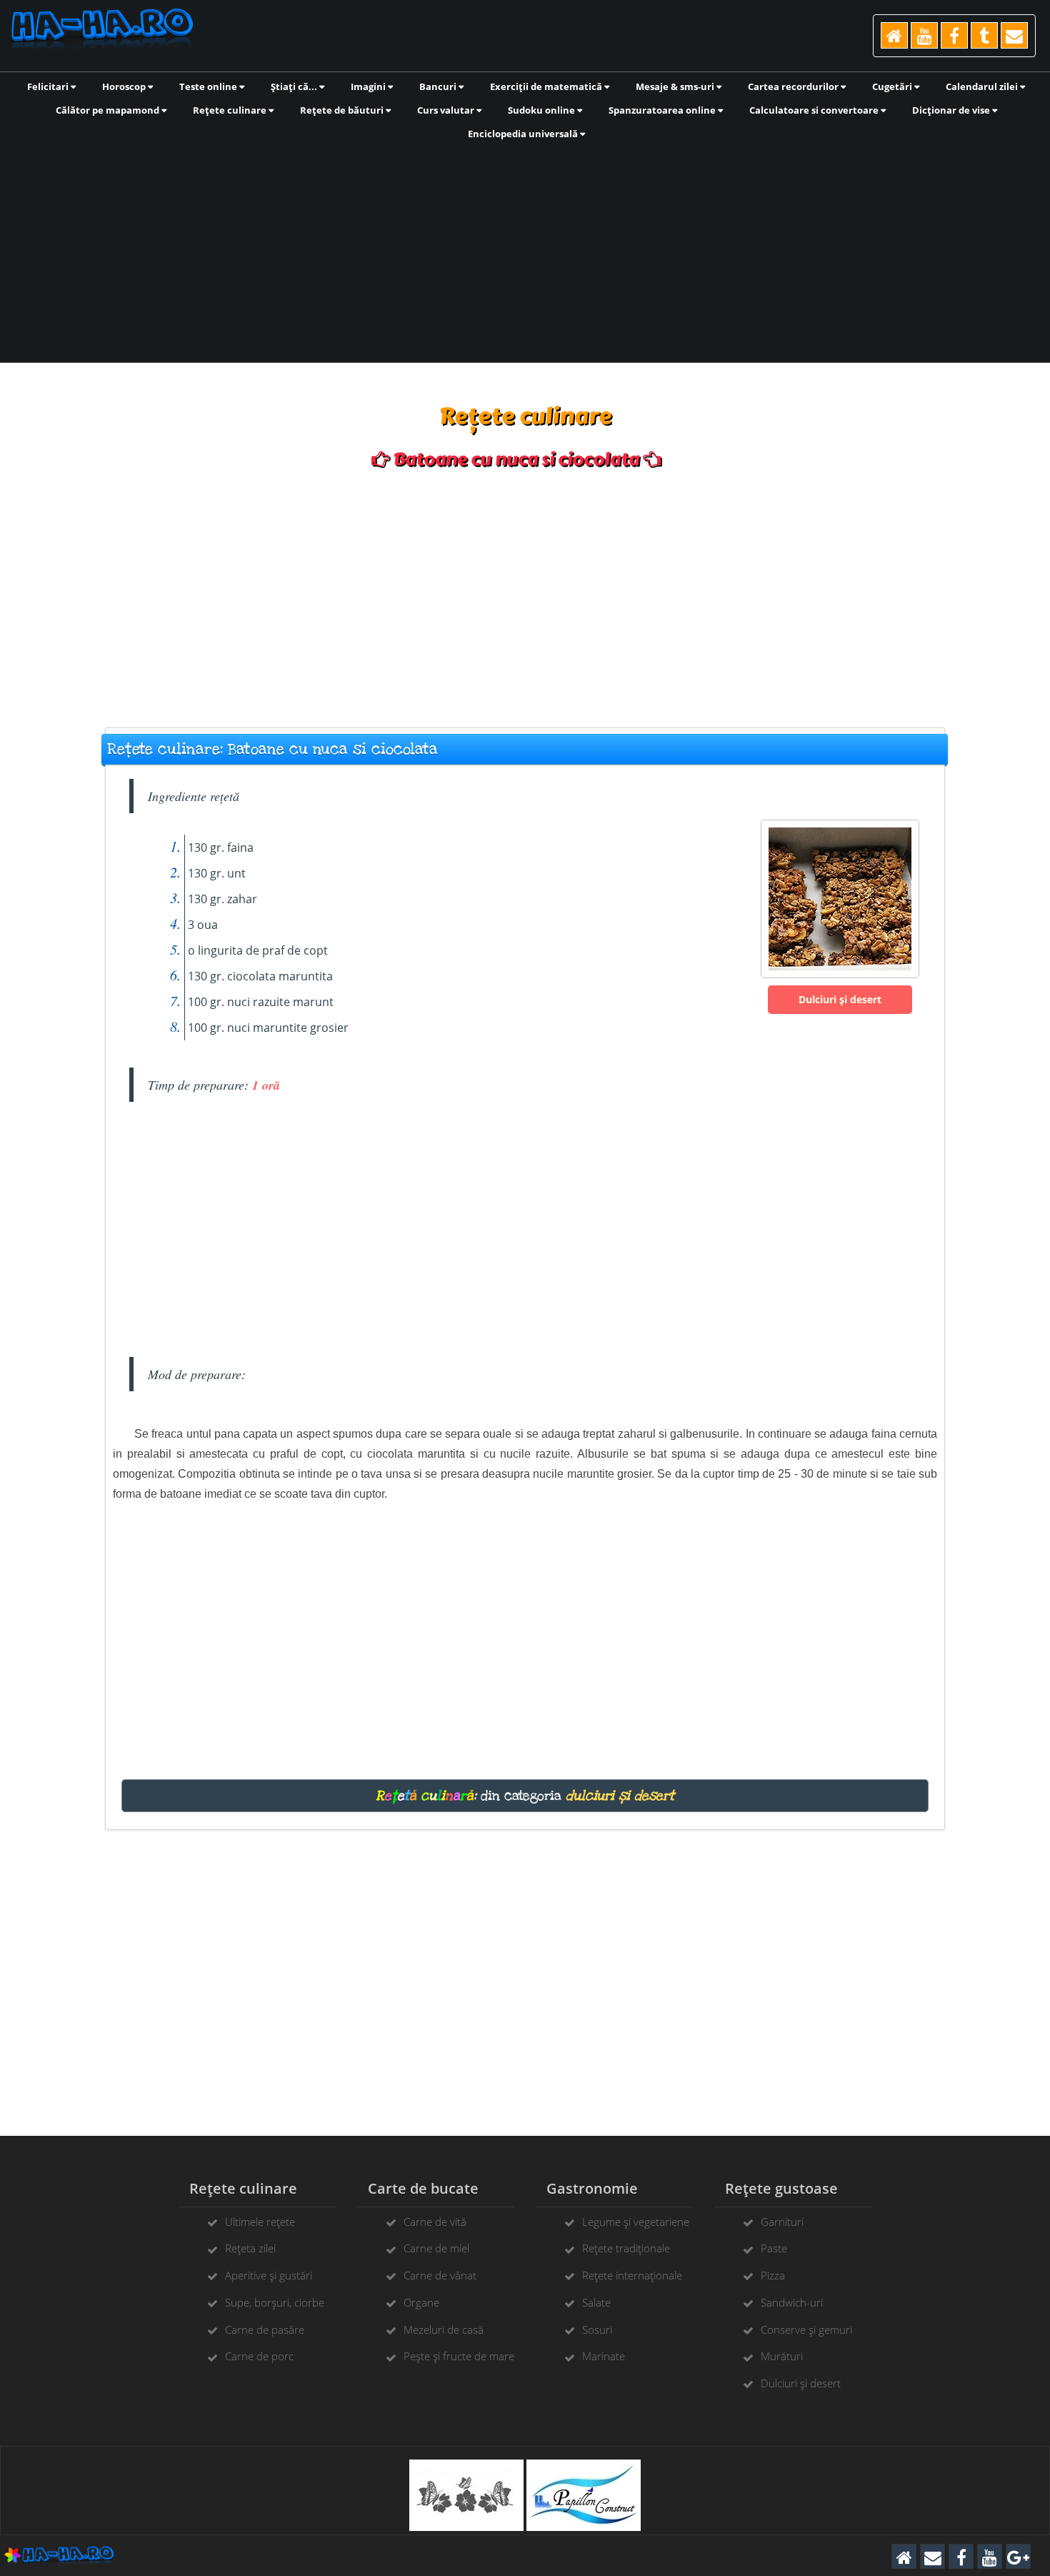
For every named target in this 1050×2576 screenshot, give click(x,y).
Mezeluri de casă (444, 2329)
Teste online (209, 86)
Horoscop (125, 86)
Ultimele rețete (260, 2222)
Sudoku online (542, 110)
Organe (421, 2302)
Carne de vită (435, 2222)
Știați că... (295, 86)
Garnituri (782, 2222)
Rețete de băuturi (343, 110)
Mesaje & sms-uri (676, 86)
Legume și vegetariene (636, 2222)
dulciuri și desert (620, 1796)
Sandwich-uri (792, 2302)
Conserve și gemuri (806, 2329)
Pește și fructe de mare (459, 2356)
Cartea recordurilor (794, 86)
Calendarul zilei (983, 86)
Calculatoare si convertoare (815, 110)
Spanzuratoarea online (663, 110)
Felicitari (49, 86)
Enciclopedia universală (524, 134)
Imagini (369, 86)
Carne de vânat (440, 2275)
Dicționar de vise (952, 110)
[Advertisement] (525, 250)
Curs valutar (447, 110)
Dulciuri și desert (840, 999)
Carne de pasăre (265, 2329)
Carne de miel (436, 2248)
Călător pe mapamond (109, 110)
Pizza (773, 2275)
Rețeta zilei (250, 2248)
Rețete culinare (231, 110)
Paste (774, 2248)
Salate (596, 2302)
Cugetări (893, 86)
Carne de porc (259, 2356)
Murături (782, 2356)
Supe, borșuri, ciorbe (275, 2302)
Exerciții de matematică (547, 86)
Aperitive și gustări (269, 2275)
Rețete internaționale (632, 2275)
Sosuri (597, 2329)
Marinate (604, 2356)
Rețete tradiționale (626, 2248)
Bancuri (439, 86)
